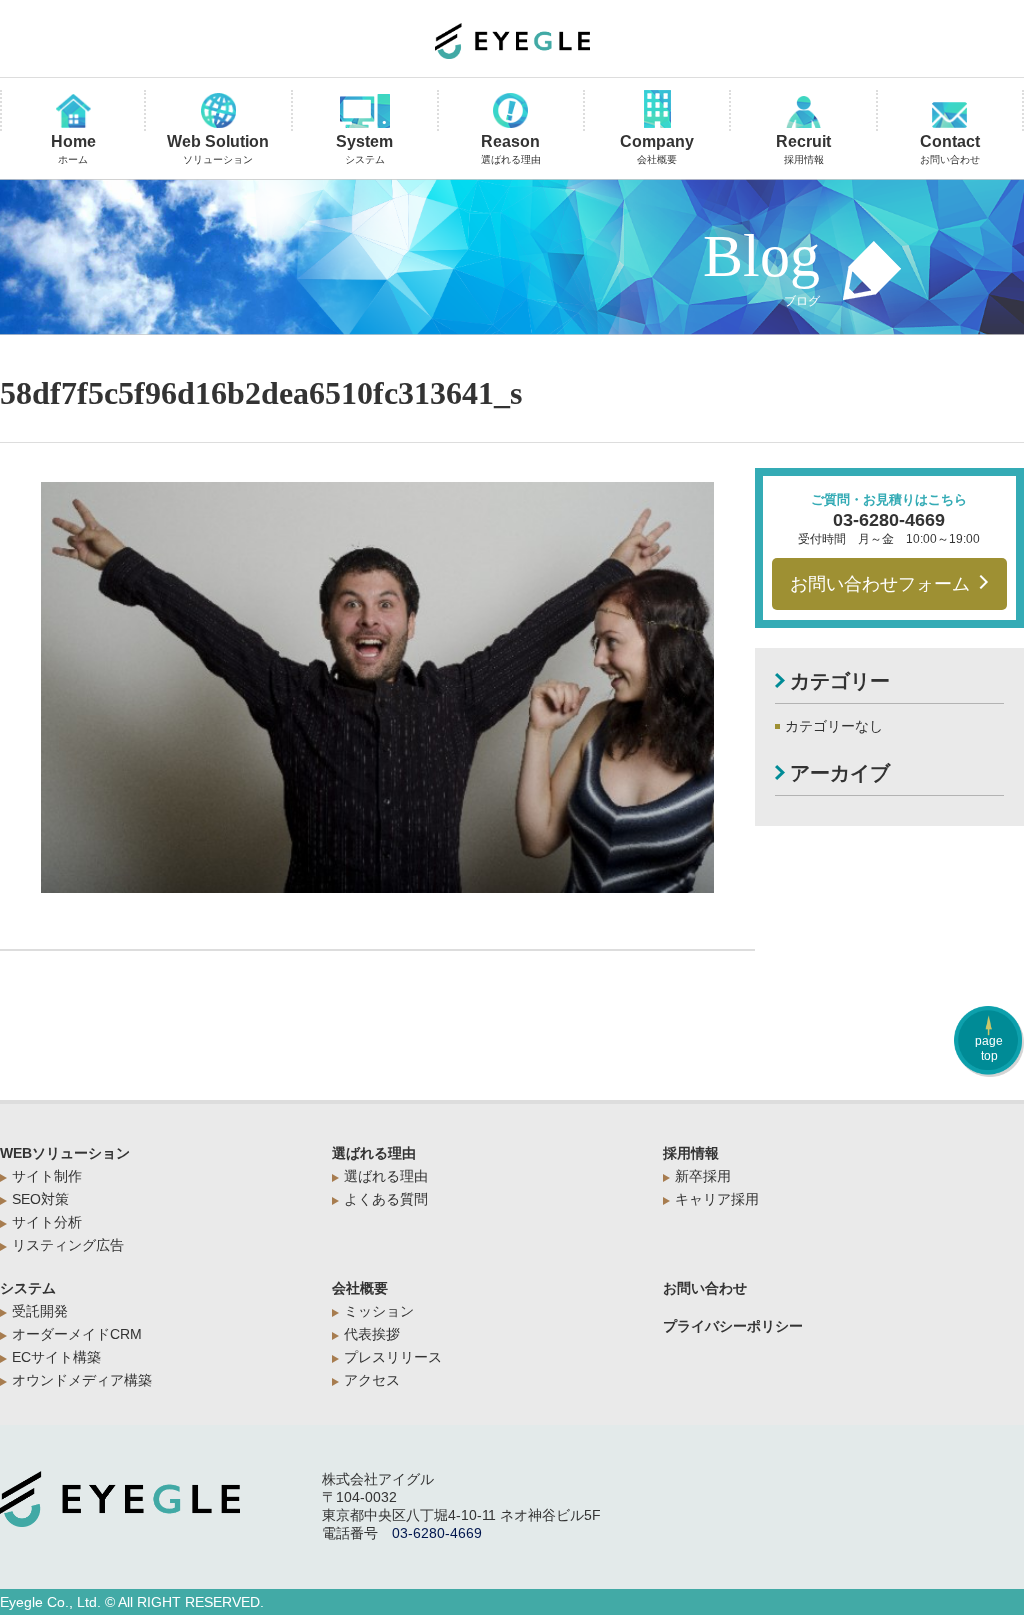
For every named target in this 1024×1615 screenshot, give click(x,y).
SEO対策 (40, 1199)
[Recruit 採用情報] (803, 113)
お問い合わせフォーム (880, 584)
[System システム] (365, 112)
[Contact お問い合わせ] (950, 116)
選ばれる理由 (374, 1153)
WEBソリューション (65, 1153)
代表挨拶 (372, 1334)
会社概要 (360, 1288)
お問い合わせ (705, 1288)
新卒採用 (703, 1176)
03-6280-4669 (889, 519)
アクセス (372, 1380)
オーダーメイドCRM (77, 1334)
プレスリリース (393, 1357)
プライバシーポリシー (733, 1326)
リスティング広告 (68, 1245)
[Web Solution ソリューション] (218, 112)
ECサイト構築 (56, 1357)
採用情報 (691, 1153)
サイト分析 (47, 1222)
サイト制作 (47, 1176)
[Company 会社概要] (657, 110)
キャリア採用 (717, 1199)
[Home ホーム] (73, 112)
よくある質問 (386, 1199)
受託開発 (40, 1311)
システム (28, 1288)
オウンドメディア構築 (82, 1380)
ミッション (379, 1311)
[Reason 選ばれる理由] (511, 112)
